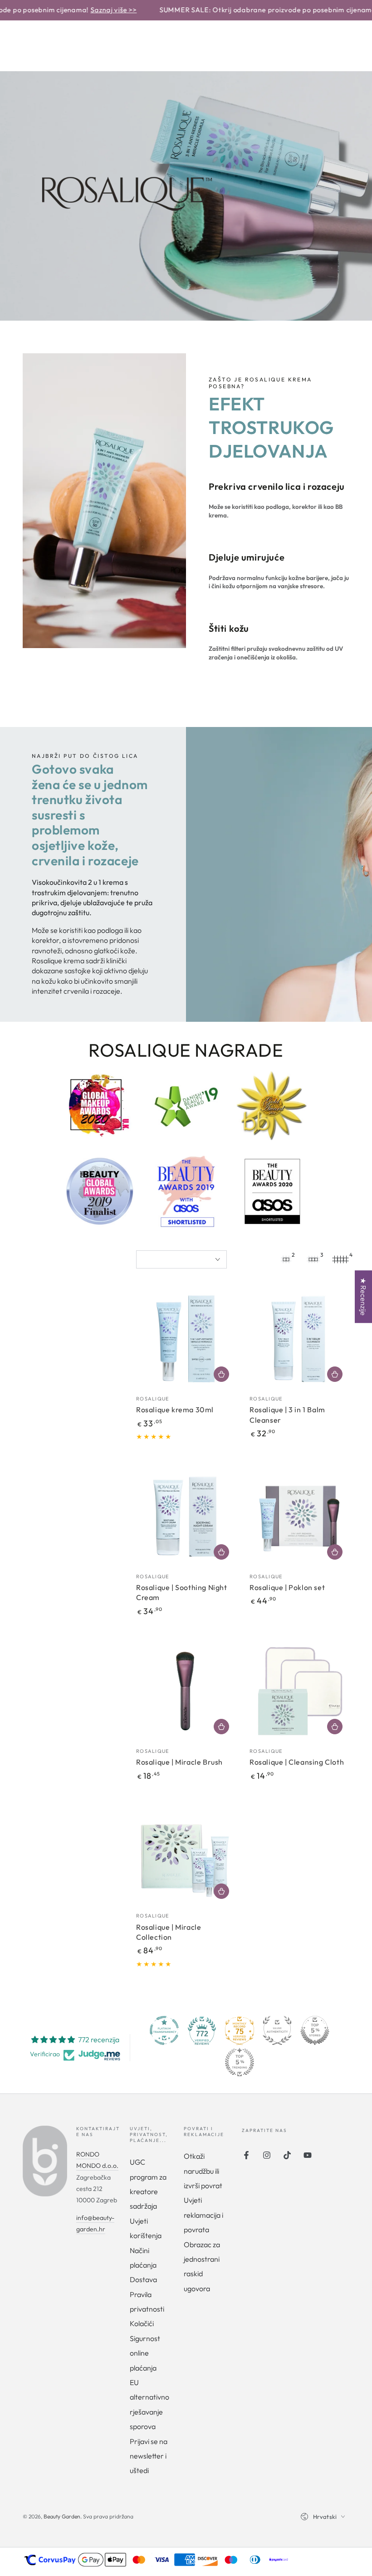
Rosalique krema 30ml (175, 1410)
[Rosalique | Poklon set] (299, 1517)
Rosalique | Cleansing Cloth (297, 1762)
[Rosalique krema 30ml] (186, 1339)
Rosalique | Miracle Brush (179, 1762)
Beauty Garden (62, 2516)
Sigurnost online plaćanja (145, 2353)
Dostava (143, 2279)
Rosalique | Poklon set (287, 1587)
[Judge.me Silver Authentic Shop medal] (277, 2030)
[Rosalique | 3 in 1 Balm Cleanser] (299, 1339)
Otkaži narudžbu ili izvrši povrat (203, 2171)
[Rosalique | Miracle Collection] (186, 1856)
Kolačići (142, 2323)
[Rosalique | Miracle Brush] (186, 1691)
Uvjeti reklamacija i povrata (203, 2215)
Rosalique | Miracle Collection (169, 1932)
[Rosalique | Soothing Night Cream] (186, 1517)
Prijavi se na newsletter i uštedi (149, 2456)
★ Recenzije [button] (363, 1297)
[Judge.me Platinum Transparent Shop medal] (164, 2030)
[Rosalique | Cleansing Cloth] (299, 1691)
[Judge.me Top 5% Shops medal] (315, 2030)
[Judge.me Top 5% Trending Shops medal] (240, 2062)
